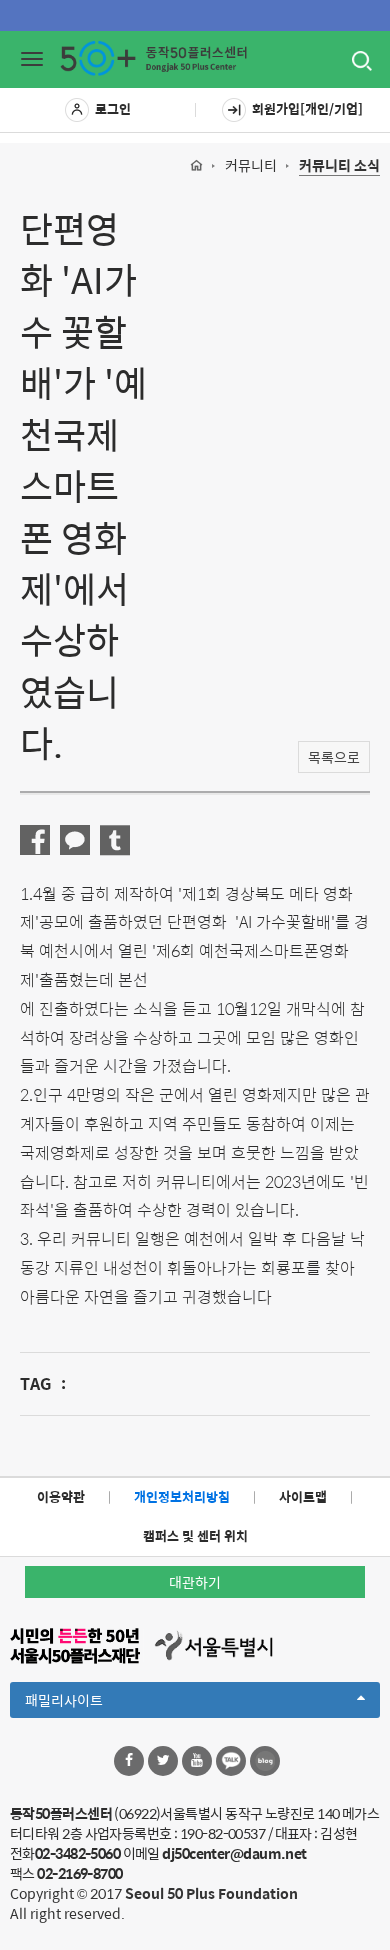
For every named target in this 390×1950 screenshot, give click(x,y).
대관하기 (195, 1582)
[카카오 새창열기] (231, 1761)
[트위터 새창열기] (163, 1761)
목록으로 (334, 757)
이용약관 (61, 1496)
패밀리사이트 (98, 1703)
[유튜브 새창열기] (197, 1761)
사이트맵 (303, 1496)
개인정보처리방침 (182, 1496)
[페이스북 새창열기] (129, 1761)
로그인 (113, 108)
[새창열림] (35, 840)
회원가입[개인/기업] (307, 108)
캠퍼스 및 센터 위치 (195, 1535)
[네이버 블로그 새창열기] (265, 1761)
